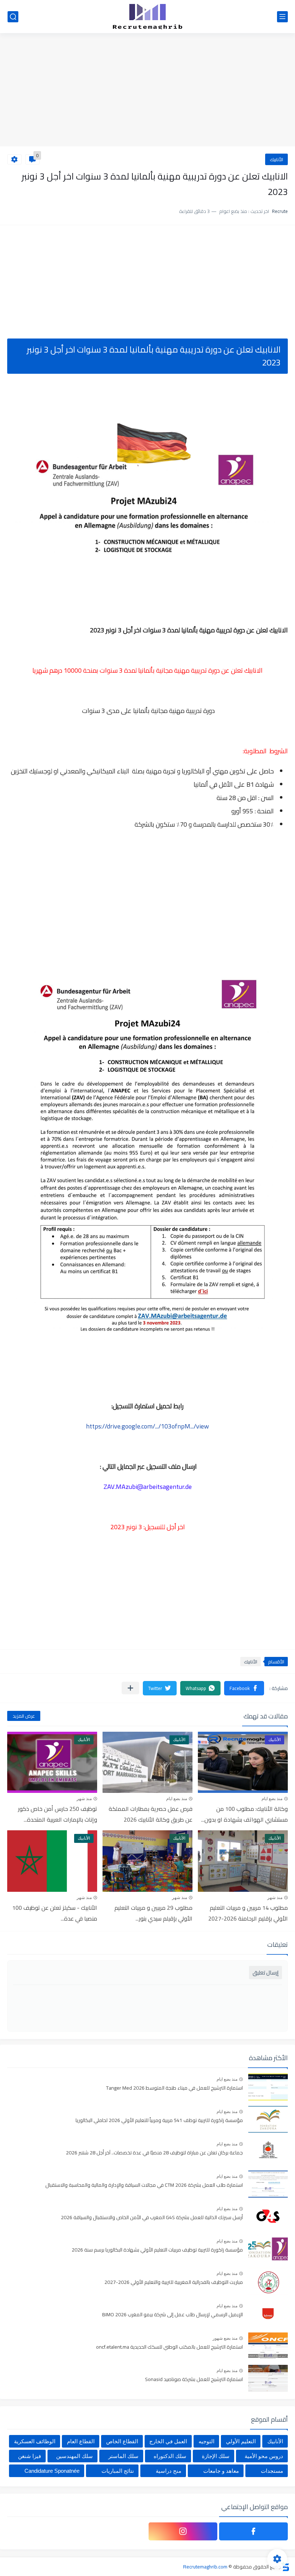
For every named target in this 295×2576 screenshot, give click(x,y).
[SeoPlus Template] (285, 2566)
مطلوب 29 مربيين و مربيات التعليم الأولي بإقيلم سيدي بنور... (153, 1913)
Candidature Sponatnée (52, 2471)
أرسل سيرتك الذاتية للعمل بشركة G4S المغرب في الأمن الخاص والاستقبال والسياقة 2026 (152, 2218)
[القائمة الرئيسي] (282, 17)
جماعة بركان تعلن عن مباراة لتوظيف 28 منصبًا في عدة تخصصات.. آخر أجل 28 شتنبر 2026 (154, 2153)
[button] (244, 1688)
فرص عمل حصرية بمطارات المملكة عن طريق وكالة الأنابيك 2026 (151, 1814)
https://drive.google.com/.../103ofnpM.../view (147, 1426)
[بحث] (13, 17)
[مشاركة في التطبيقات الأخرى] (130, 1688)
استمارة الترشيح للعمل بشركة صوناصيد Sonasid (194, 2380)
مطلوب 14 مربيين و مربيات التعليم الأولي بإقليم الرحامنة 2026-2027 (248, 1913)
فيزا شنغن (29, 2456)
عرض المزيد (24, 1716)
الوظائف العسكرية (35, 2441)
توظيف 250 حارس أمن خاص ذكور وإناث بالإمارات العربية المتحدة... (58, 1814)
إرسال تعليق (265, 1973)
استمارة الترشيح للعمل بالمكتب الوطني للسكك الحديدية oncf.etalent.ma (169, 2347)
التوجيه (206, 2441)
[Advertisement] (147, 91)
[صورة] (268, 2087)
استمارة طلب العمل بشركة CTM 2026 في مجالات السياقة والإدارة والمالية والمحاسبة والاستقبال (144, 2185)
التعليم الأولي (241, 2441)
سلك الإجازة (216, 2456)
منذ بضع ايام (272, 1799)
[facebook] (253, 2531)
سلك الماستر (123, 2456)
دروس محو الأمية (264, 2456)
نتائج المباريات (118, 2471)
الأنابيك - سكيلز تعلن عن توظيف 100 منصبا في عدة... (55, 1913)
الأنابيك (276, 159)
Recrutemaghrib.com (205, 2567)
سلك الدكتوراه (170, 2456)
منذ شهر (84, 1799)
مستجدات (272, 2471)
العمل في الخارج (168, 2441)
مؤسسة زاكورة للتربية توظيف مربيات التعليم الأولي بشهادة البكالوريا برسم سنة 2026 (157, 2250)
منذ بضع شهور (225, 2338)
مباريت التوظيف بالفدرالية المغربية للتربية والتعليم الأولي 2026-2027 (174, 2282)
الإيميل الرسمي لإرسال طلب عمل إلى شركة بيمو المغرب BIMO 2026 (173, 2315)
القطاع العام (81, 2441)
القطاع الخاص (122, 2441)
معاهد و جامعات (221, 2471)
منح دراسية (169, 2471)
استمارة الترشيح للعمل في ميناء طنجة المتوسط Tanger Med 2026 (174, 2088)
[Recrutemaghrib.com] (147, 17)
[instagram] (183, 2531)
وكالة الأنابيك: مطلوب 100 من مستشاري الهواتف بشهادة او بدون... (244, 1814)
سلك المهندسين (74, 2456)
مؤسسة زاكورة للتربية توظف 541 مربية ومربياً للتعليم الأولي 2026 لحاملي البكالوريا (159, 2121)
